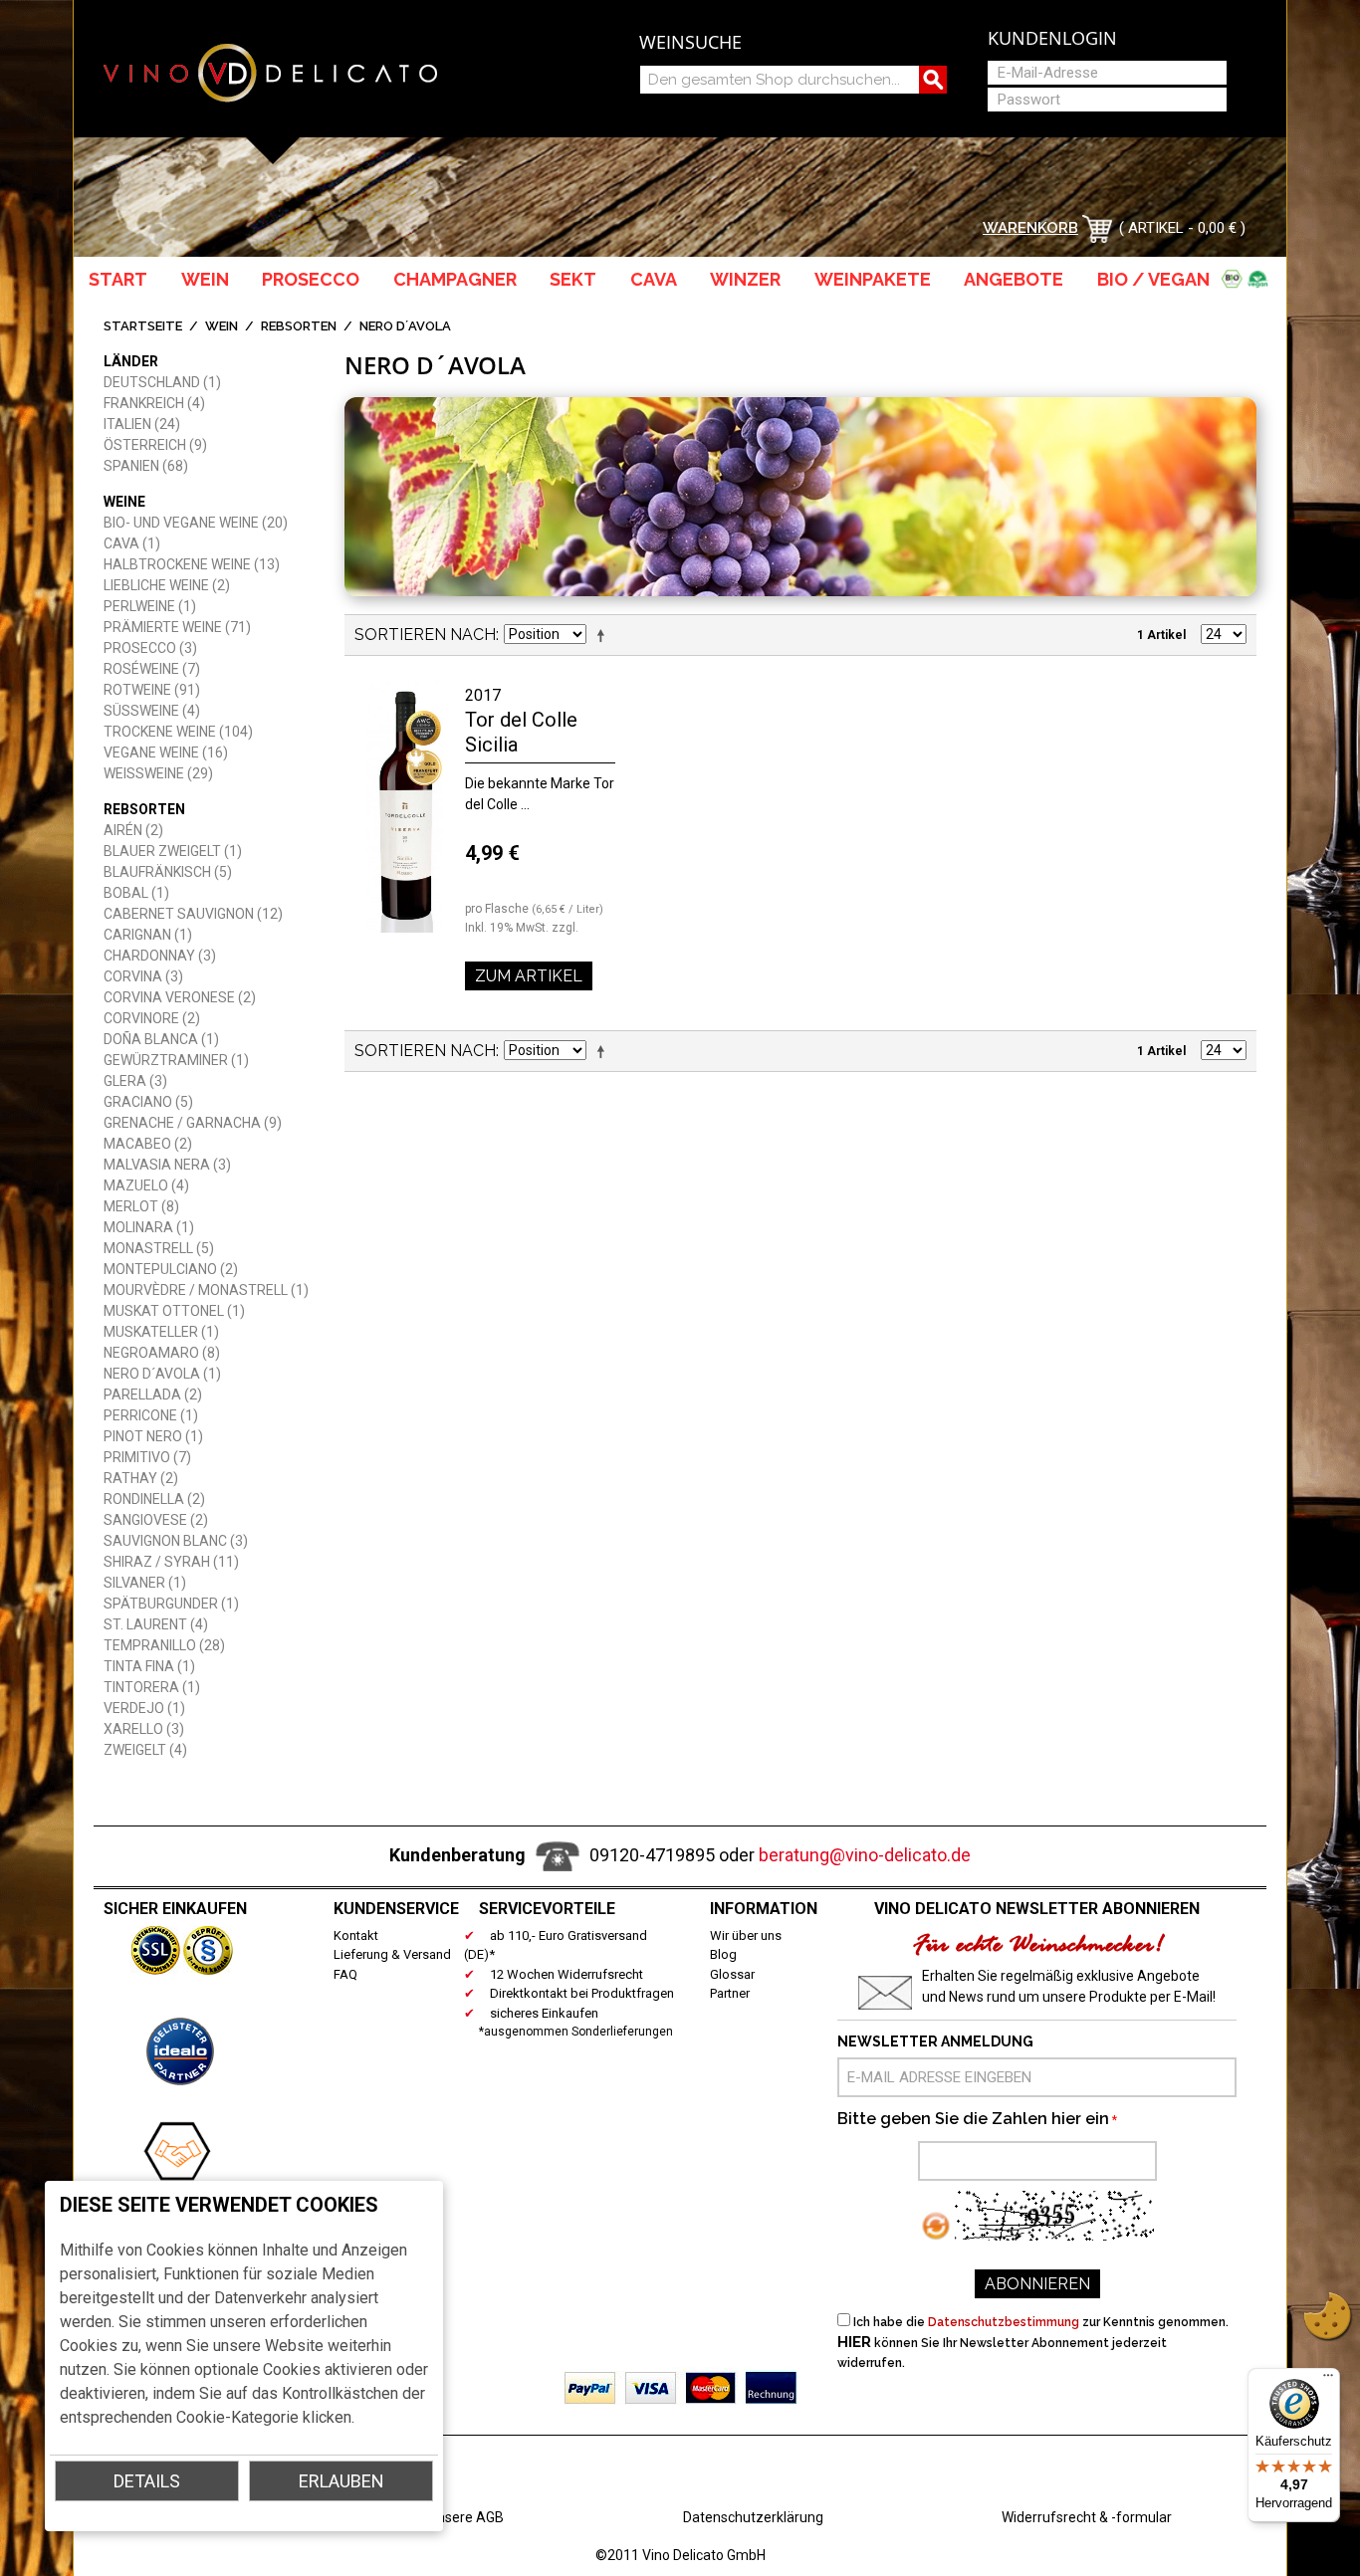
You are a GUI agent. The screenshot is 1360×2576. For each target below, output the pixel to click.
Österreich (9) (155, 445)
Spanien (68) (146, 466)
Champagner (455, 279)
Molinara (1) (149, 1227)
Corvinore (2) (152, 1018)
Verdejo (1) (144, 1708)
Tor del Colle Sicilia (521, 732)
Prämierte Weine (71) (177, 627)
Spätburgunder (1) (171, 1604)
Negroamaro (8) (162, 1353)
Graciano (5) (148, 1102)
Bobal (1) (136, 893)
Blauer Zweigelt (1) (173, 851)
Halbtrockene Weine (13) (192, 564)
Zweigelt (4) (145, 1750)
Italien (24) (142, 424)
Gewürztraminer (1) (176, 1060)
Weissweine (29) (158, 773)
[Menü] (1328, 2380)
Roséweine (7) (152, 669)
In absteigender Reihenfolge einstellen (604, 635)
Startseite (143, 326)
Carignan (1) (148, 935)
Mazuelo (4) (146, 1185)
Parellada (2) (153, 1395)
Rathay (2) (141, 1478)
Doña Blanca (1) (161, 1039)
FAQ (345, 1974)
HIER (854, 2342)
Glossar (732, 1974)
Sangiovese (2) (156, 1520)
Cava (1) (132, 543)
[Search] (933, 80)
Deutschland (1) (162, 382)
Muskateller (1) (161, 1332)
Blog (723, 1954)
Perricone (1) (151, 1415)
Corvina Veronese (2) (180, 997)
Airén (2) (133, 830)
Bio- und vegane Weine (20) (196, 523)
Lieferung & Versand (392, 1954)
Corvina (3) (143, 976)
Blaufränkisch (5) (168, 872)
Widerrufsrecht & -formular (1087, 2517)
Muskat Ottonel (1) (174, 1311)
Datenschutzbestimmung (1004, 2322)
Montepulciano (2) (171, 1269)
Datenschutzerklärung (753, 2517)
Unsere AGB (466, 2517)
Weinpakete (873, 279)
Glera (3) (135, 1081)
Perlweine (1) (150, 606)
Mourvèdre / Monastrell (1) (206, 1290)
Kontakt (356, 1935)
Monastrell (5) (159, 1248)
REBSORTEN (299, 326)
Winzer (745, 279)
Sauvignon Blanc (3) (176, 1541)
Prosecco (311, 279)
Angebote (1014, 279)
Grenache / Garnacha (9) (193, 1123)
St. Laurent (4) (156, 1624)
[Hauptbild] (405, 807)
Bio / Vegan (1157, 279)
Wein (205, 279)
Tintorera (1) (152, 1687)
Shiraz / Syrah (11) (171, 1562)
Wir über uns (746, 1935)
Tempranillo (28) (164, 1645)
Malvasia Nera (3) (167, 1165)
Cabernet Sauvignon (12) (193, 914)
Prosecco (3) (150, 648)
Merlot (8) (141, 1206)
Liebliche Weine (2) (167, 585)
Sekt (573, 279)
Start (118, 279)
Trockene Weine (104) (178, 732)
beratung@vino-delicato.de (865, 1855)
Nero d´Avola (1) (162, 1374)
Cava (654, 279)
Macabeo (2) (148, 1144)
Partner (730, 1993)
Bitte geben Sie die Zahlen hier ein (973, 2119)
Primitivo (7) (147, 1457)
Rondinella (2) (154, 1499)
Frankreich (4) (154, 403)
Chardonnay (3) (160, 956)
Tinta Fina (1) (149, 1666)
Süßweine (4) (152, 711)
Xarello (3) (144, 1729)
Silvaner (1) (145, 1583)
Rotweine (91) (152, 690)
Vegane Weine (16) (166, 752)
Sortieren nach (425, 635)
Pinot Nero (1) (153, 1436)
